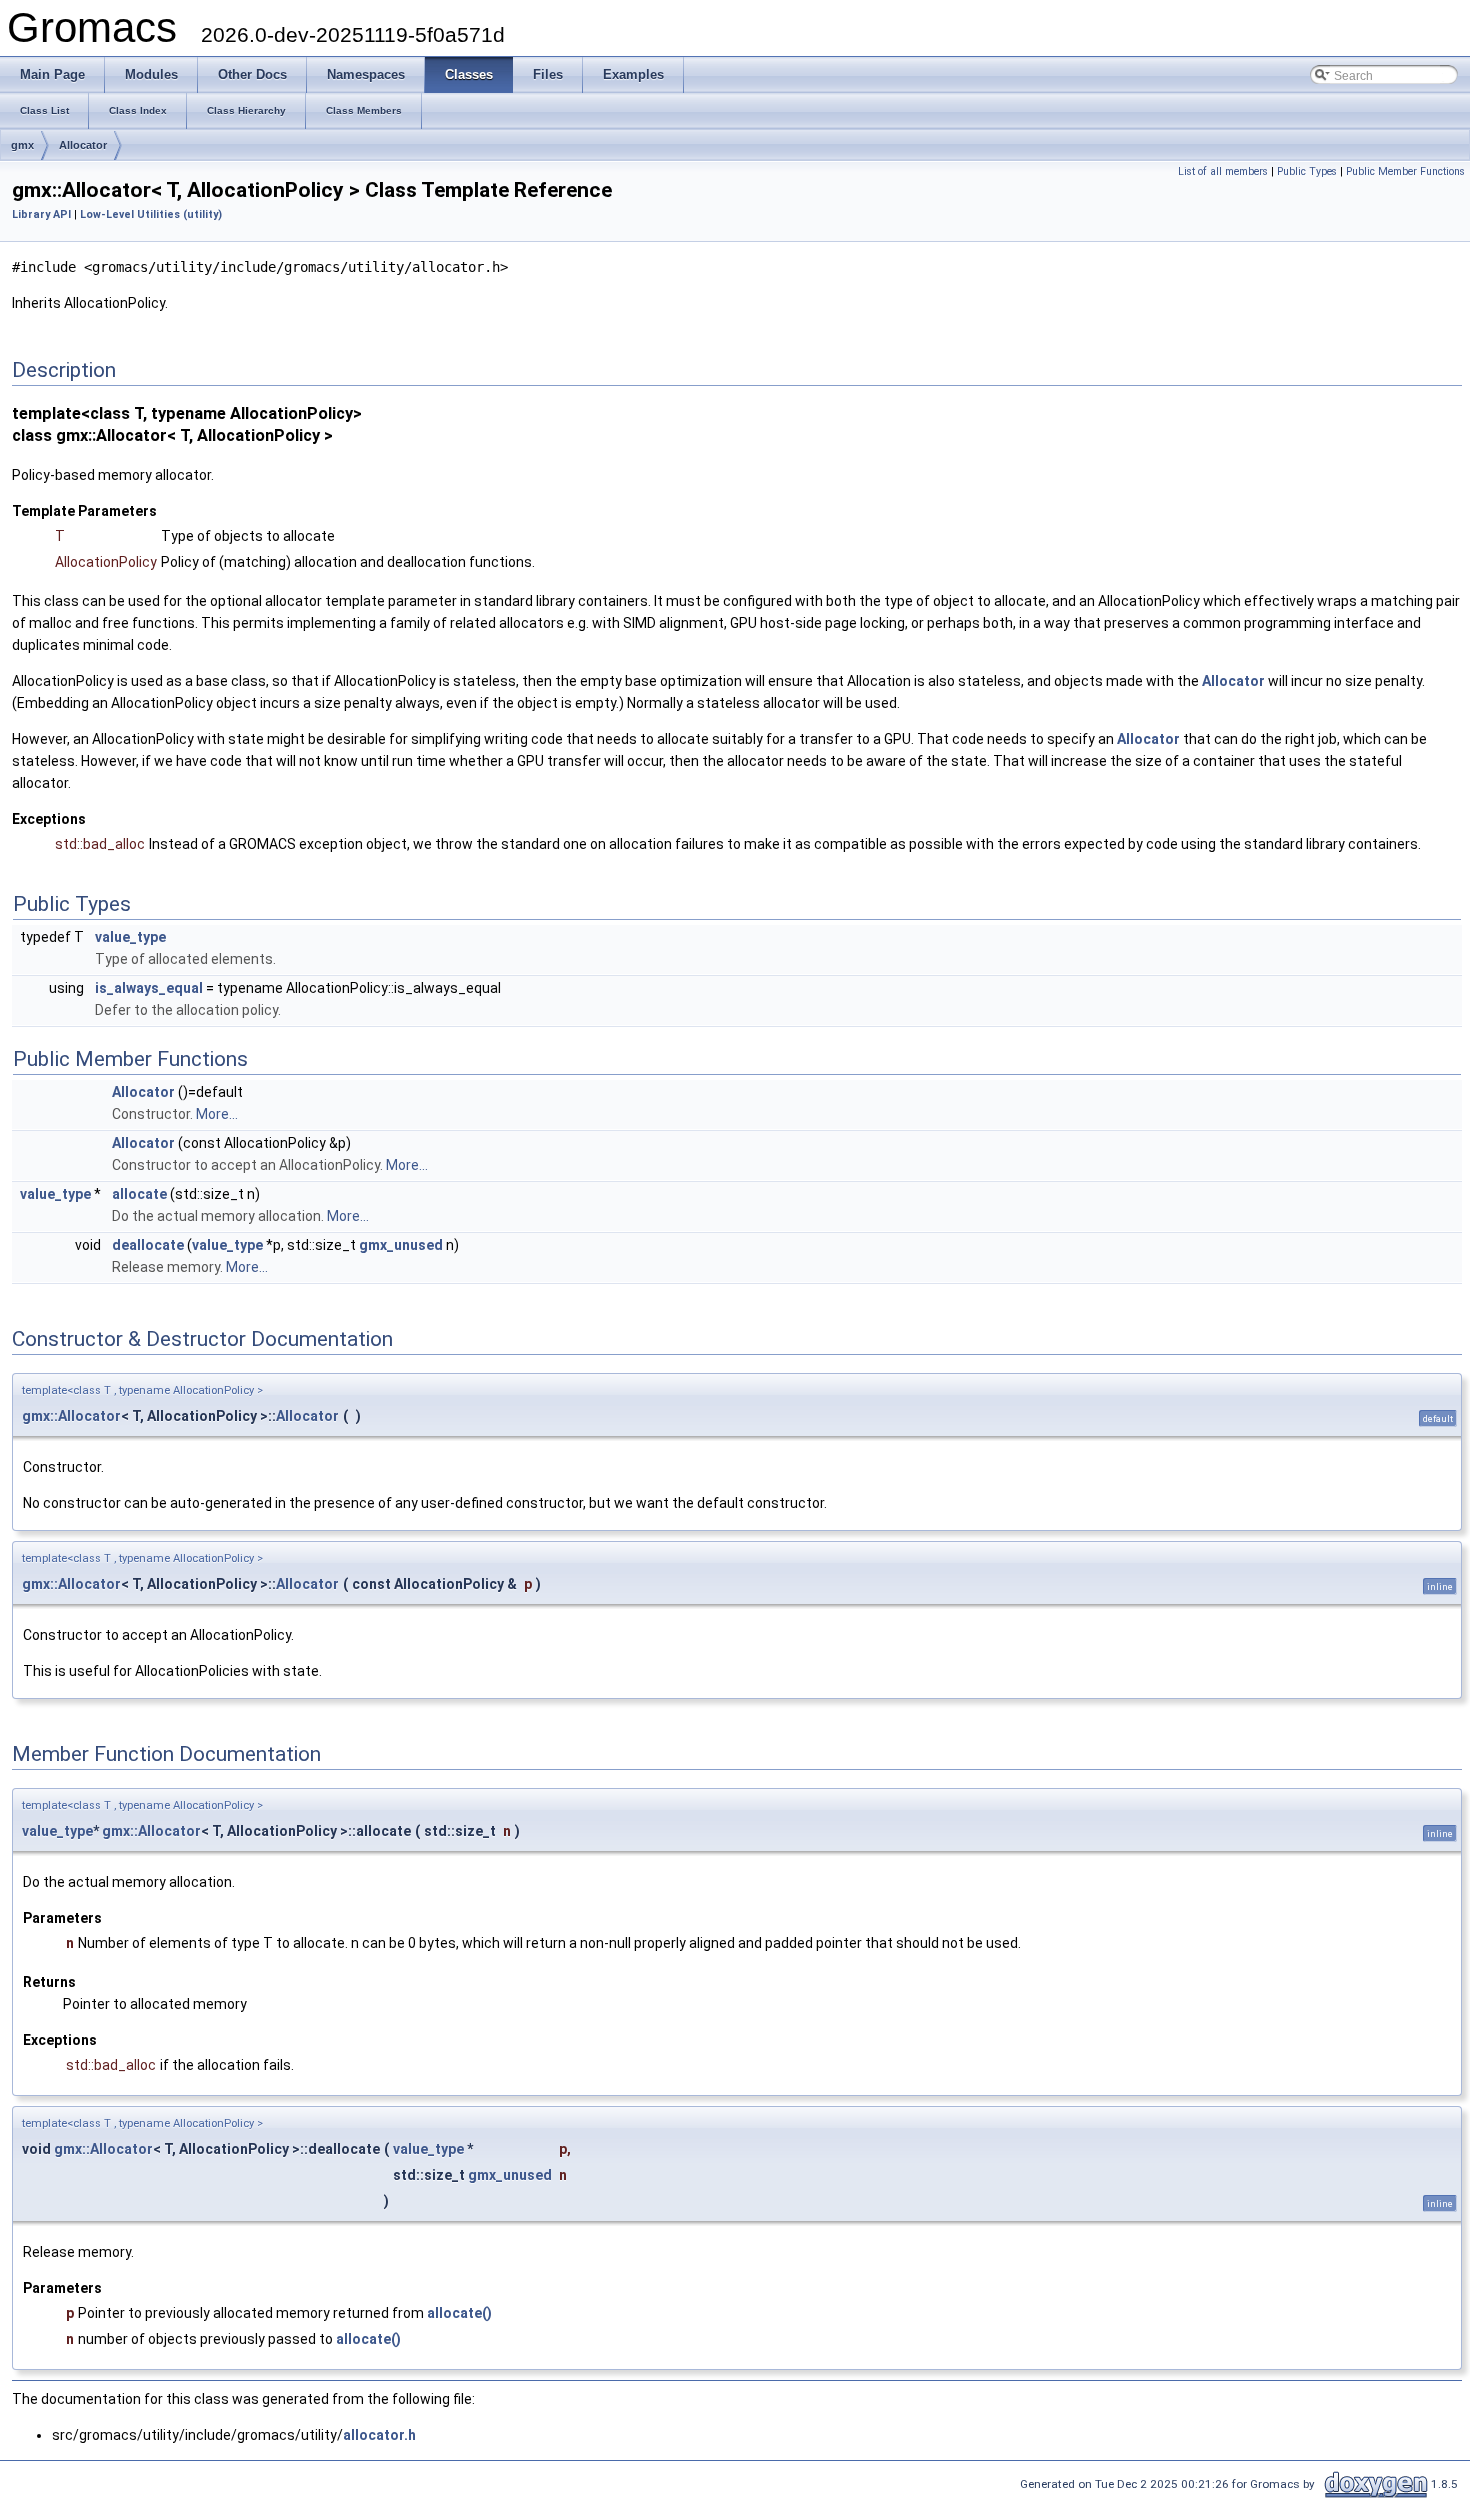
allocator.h (379, 2435)
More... (217, 1114)
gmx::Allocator (71, 1416)
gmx (22, 145)
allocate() (459, 2313)
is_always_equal (149, 988)
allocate (139, 1194)
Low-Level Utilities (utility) (151, 214)
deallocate (148, 1245)
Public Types (1307, 171)
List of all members (1223, 171)
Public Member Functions (1405, 171)
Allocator (83, 145)
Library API (41, 214)
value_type (130, 937)
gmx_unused (401, 1245)
